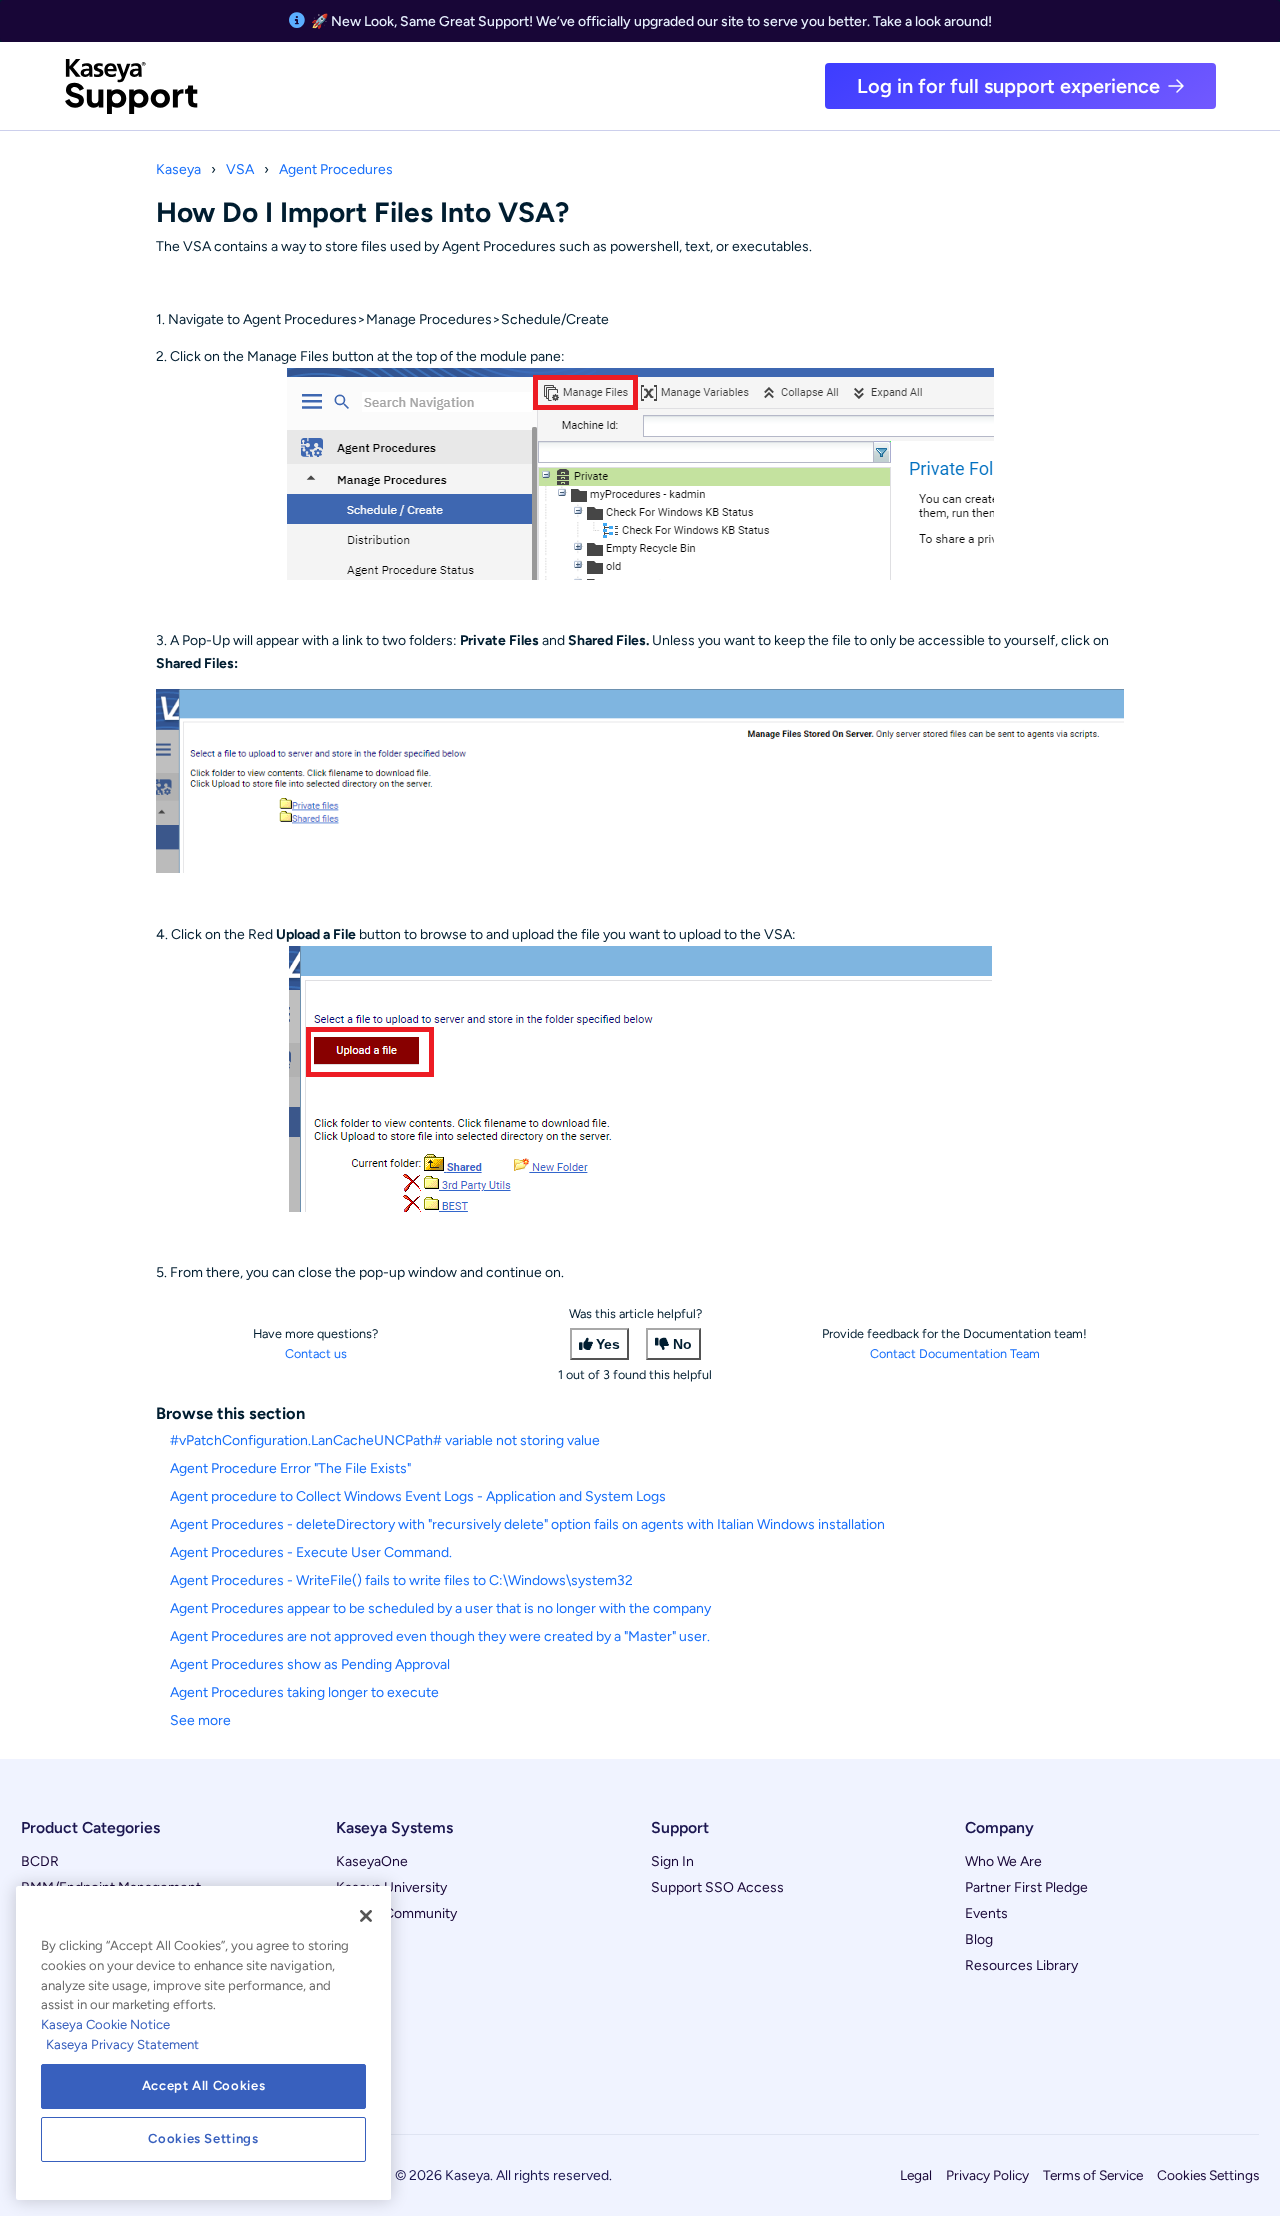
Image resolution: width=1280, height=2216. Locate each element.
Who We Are (1003, 1861)
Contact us (316, 1353)
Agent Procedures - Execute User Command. (311, 1552)
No (682, 1344)
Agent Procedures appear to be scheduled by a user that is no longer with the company (440, 1608)
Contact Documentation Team (955, 1353)
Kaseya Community (396, 1913)
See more (200, 1720)
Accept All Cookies (204, 2085)
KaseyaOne (372, 1861)
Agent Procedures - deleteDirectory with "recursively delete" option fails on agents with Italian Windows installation (527, 1524)
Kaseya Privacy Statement (122, 2044)
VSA (240, 169)
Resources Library (1021, 1965)
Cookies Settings (1208, 2175)
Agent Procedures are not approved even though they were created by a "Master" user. (440, 1636)
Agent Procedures (336, 169)
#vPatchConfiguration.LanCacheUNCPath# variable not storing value (385, 1440)
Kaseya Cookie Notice (105, 2024)
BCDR (40, 1861)
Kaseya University (391, 1887)
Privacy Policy (987, 2175)
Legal (916, 2175)
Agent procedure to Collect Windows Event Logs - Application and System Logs (418, 1496)
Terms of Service (1093, 2175)
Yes (608, 1344)
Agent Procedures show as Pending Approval (310, 1664)
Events (986, 1913)
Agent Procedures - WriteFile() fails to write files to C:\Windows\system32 (401, 1580)
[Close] (366, 1916)
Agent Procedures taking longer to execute (304, 1692)
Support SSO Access (717, 1887)
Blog (979, 1939)
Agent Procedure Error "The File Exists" (290, 1468)
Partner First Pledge (1026, 1887)
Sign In (672, 1861)
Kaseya (178, 169)
